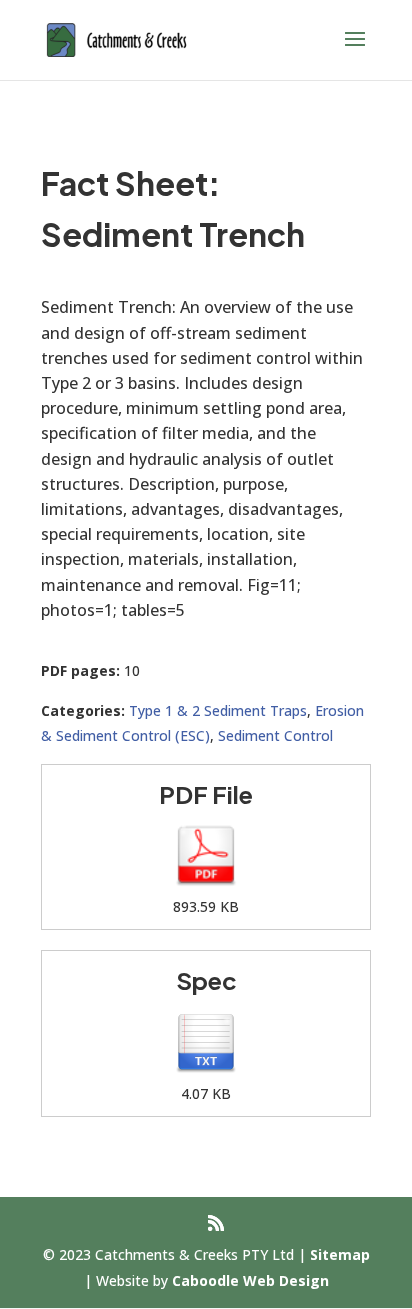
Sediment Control (275, 735)
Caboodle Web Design (250, 1280)
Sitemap (340, 1254)
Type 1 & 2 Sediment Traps (218, 710)
